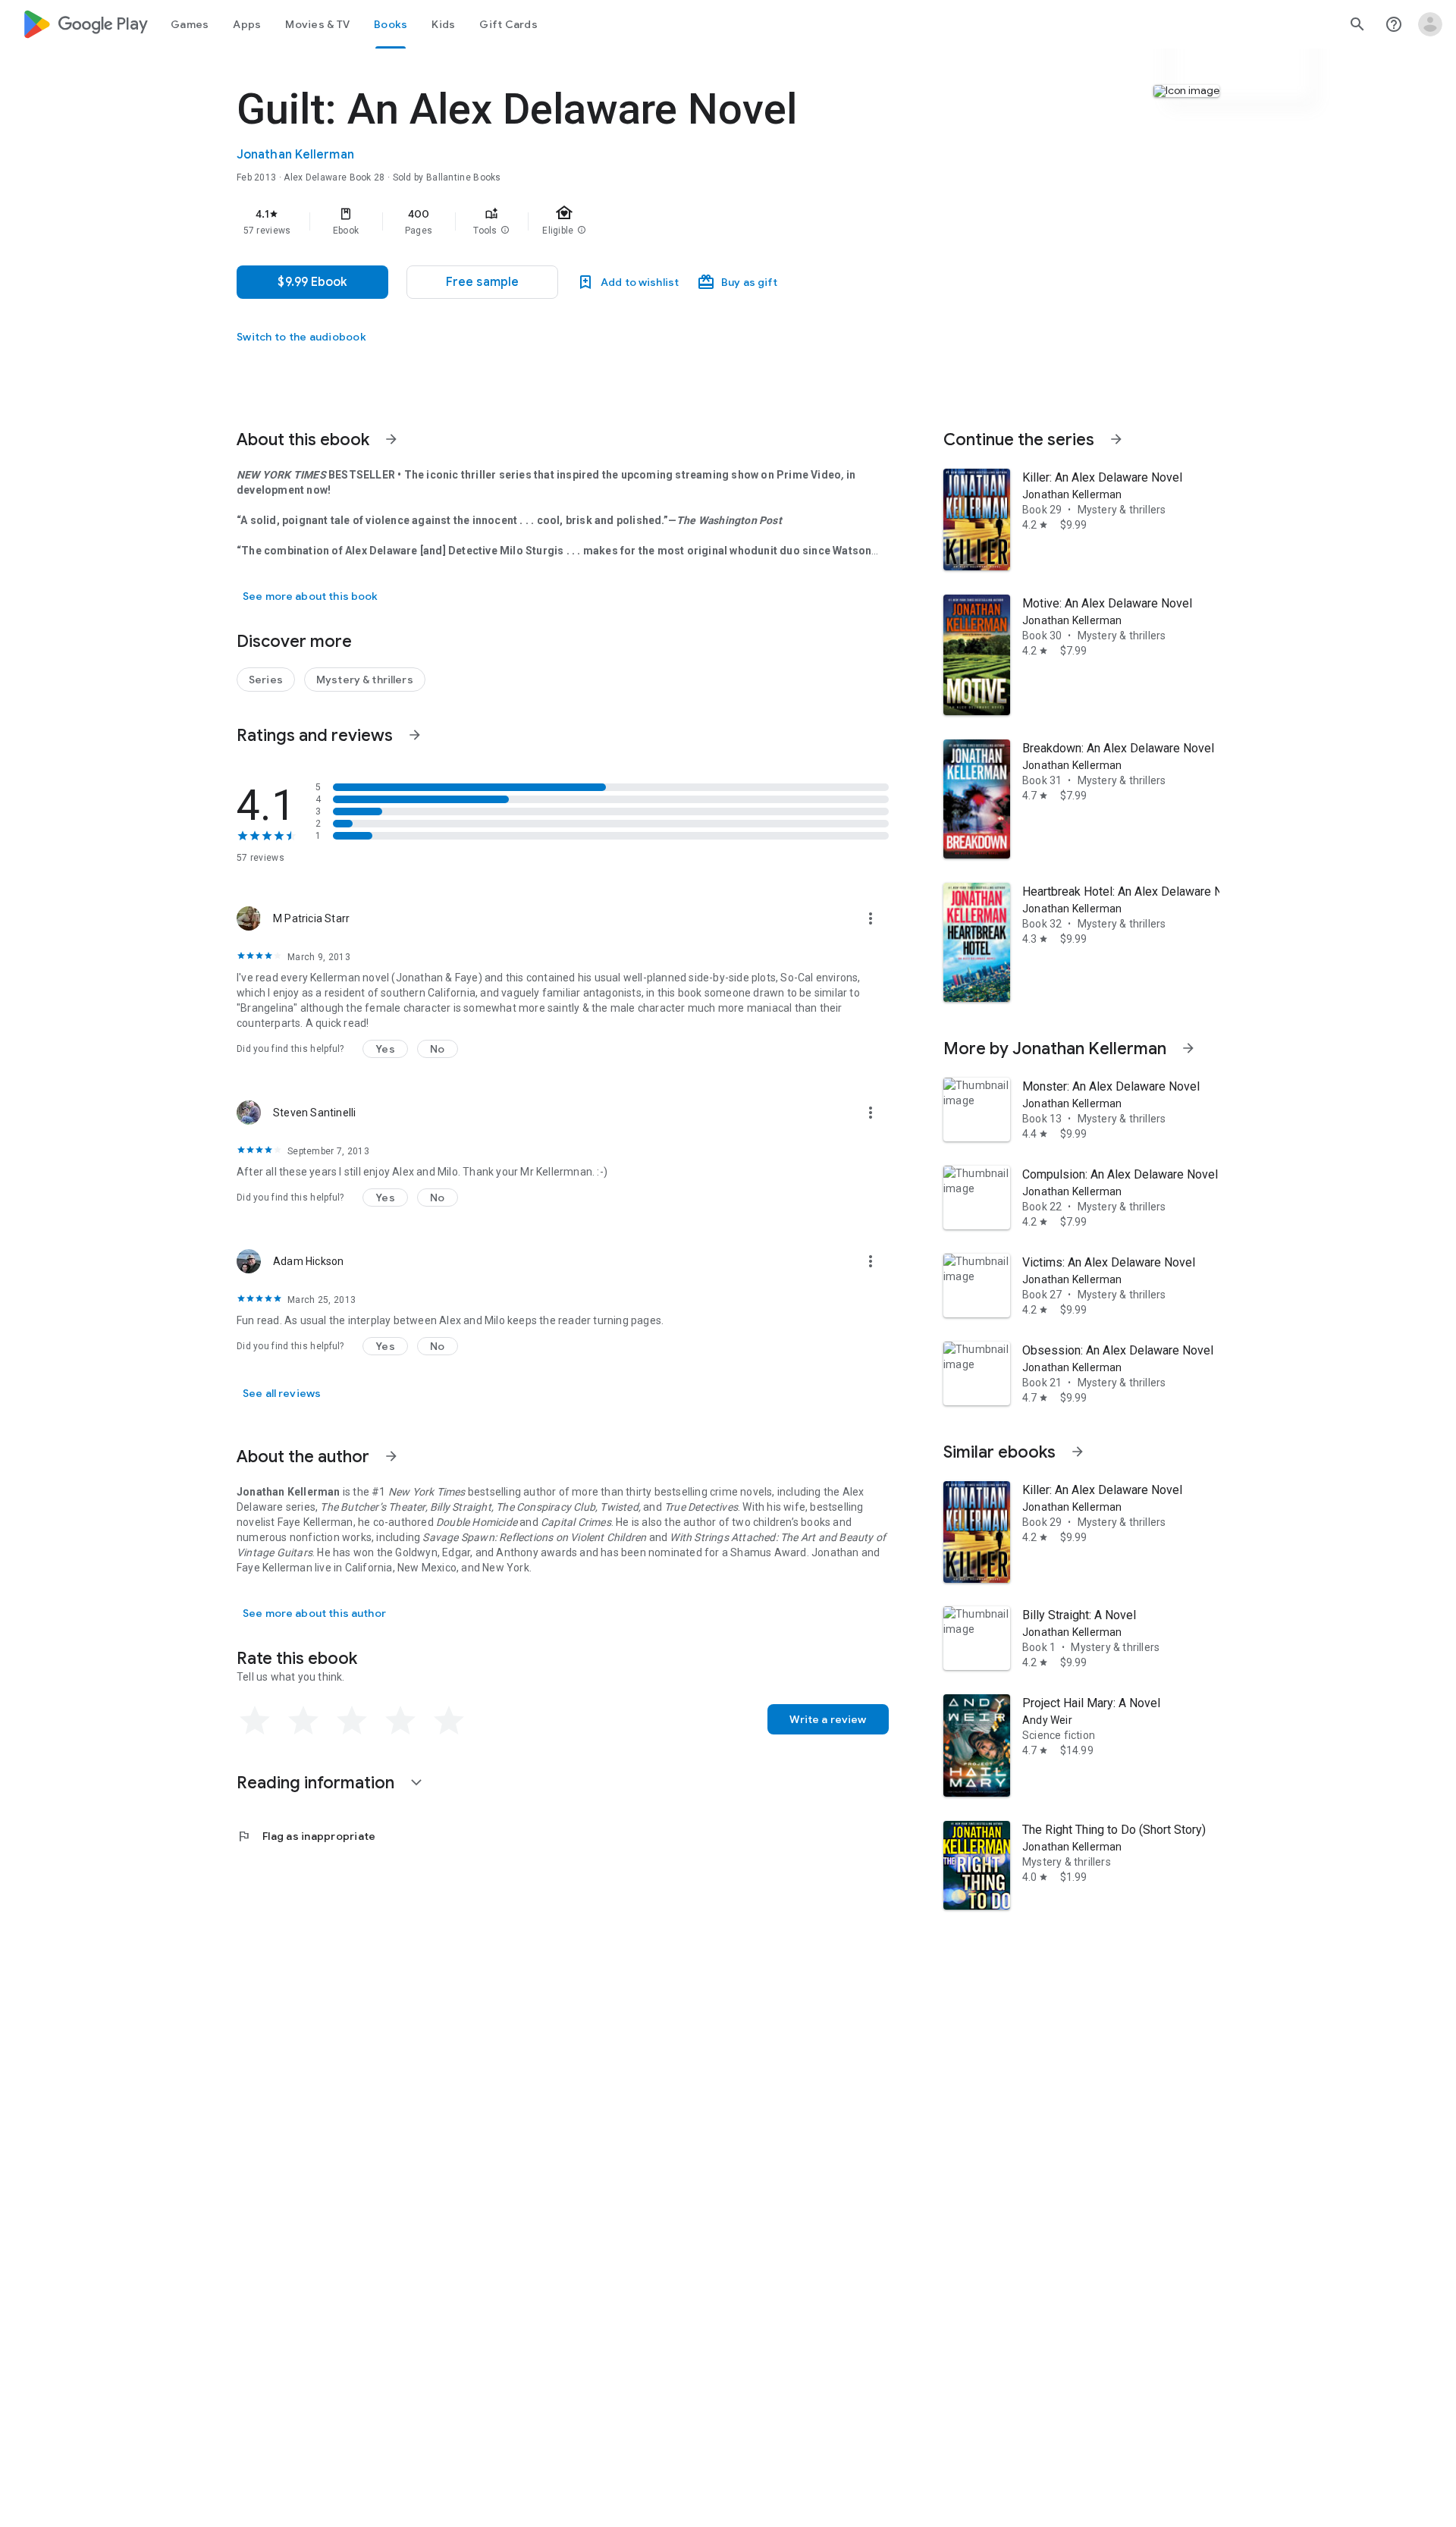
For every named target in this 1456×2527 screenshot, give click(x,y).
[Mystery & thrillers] (365, 680)
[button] (505, 231)
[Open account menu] (1430, 24)
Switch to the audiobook (301, 337)
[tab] (190, 24)
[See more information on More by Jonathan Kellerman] (1188, 1048)
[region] (540, 221)
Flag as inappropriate (306, 1836)
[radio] (255, 1721)
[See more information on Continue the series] (1116, 439)
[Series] (266, 680)
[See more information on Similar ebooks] (1078, 1452)
